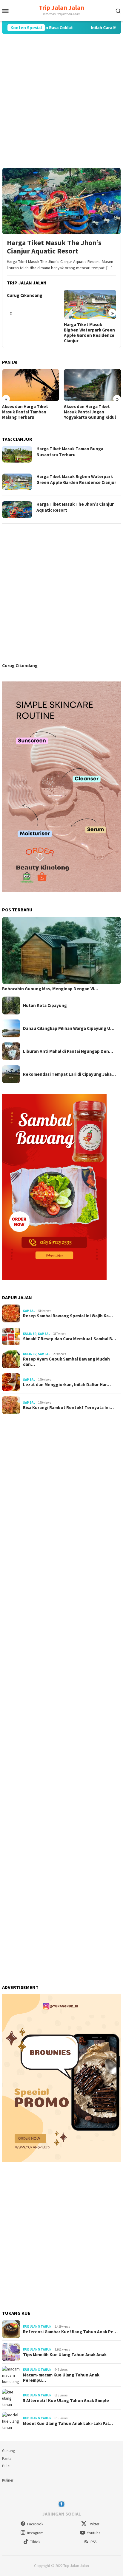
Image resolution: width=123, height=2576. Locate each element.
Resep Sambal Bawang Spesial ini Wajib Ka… (68, 1316)
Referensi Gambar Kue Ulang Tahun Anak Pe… (70, 2332)
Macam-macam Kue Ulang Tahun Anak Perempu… (61, 2378)
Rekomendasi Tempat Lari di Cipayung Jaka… (69, 1074)
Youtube (94, 2533)
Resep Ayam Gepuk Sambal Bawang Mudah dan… (66, 1362)
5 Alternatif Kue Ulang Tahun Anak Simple (66, 2401)
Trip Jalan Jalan (61, 7)
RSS (93, 2542)
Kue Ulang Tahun (37, 2326)
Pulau (7, 2466)
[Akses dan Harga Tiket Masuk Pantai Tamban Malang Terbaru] (31, 385)
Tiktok (35, 2542)
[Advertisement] (61, 101)
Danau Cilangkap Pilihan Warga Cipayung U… (69, 1028)
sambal (29, 1311)
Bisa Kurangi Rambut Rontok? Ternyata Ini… (68, 1408)
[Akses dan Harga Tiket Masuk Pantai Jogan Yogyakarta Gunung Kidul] (93, 385)
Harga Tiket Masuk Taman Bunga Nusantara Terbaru (70, 452)
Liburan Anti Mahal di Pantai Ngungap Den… (68, 1051)
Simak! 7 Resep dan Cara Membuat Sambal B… (70, 1339)
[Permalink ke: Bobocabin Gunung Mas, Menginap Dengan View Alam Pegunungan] (61, 951)
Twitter (94, 2524)
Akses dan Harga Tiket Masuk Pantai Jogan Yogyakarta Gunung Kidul (90, 412)
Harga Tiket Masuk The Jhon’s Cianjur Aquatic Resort (54, 247)
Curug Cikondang (25, 295)
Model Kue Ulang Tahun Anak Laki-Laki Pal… (68, 2424)
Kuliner (30, 1334)
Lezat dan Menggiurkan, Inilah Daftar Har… (67, 1385)
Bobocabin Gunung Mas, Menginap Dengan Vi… (50, 989)
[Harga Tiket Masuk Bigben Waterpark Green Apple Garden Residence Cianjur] (90, 304)
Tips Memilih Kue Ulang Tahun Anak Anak (65, 2355)
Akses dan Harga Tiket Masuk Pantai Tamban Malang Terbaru (25, 412)
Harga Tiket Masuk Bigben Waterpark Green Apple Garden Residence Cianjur (89, 333)
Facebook (35, 2524)
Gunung (9, 2451)
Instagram (35, 2533)
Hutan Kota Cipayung (45, 1006)
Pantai (7, 2459)
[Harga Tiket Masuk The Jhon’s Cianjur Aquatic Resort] (61, 201)
